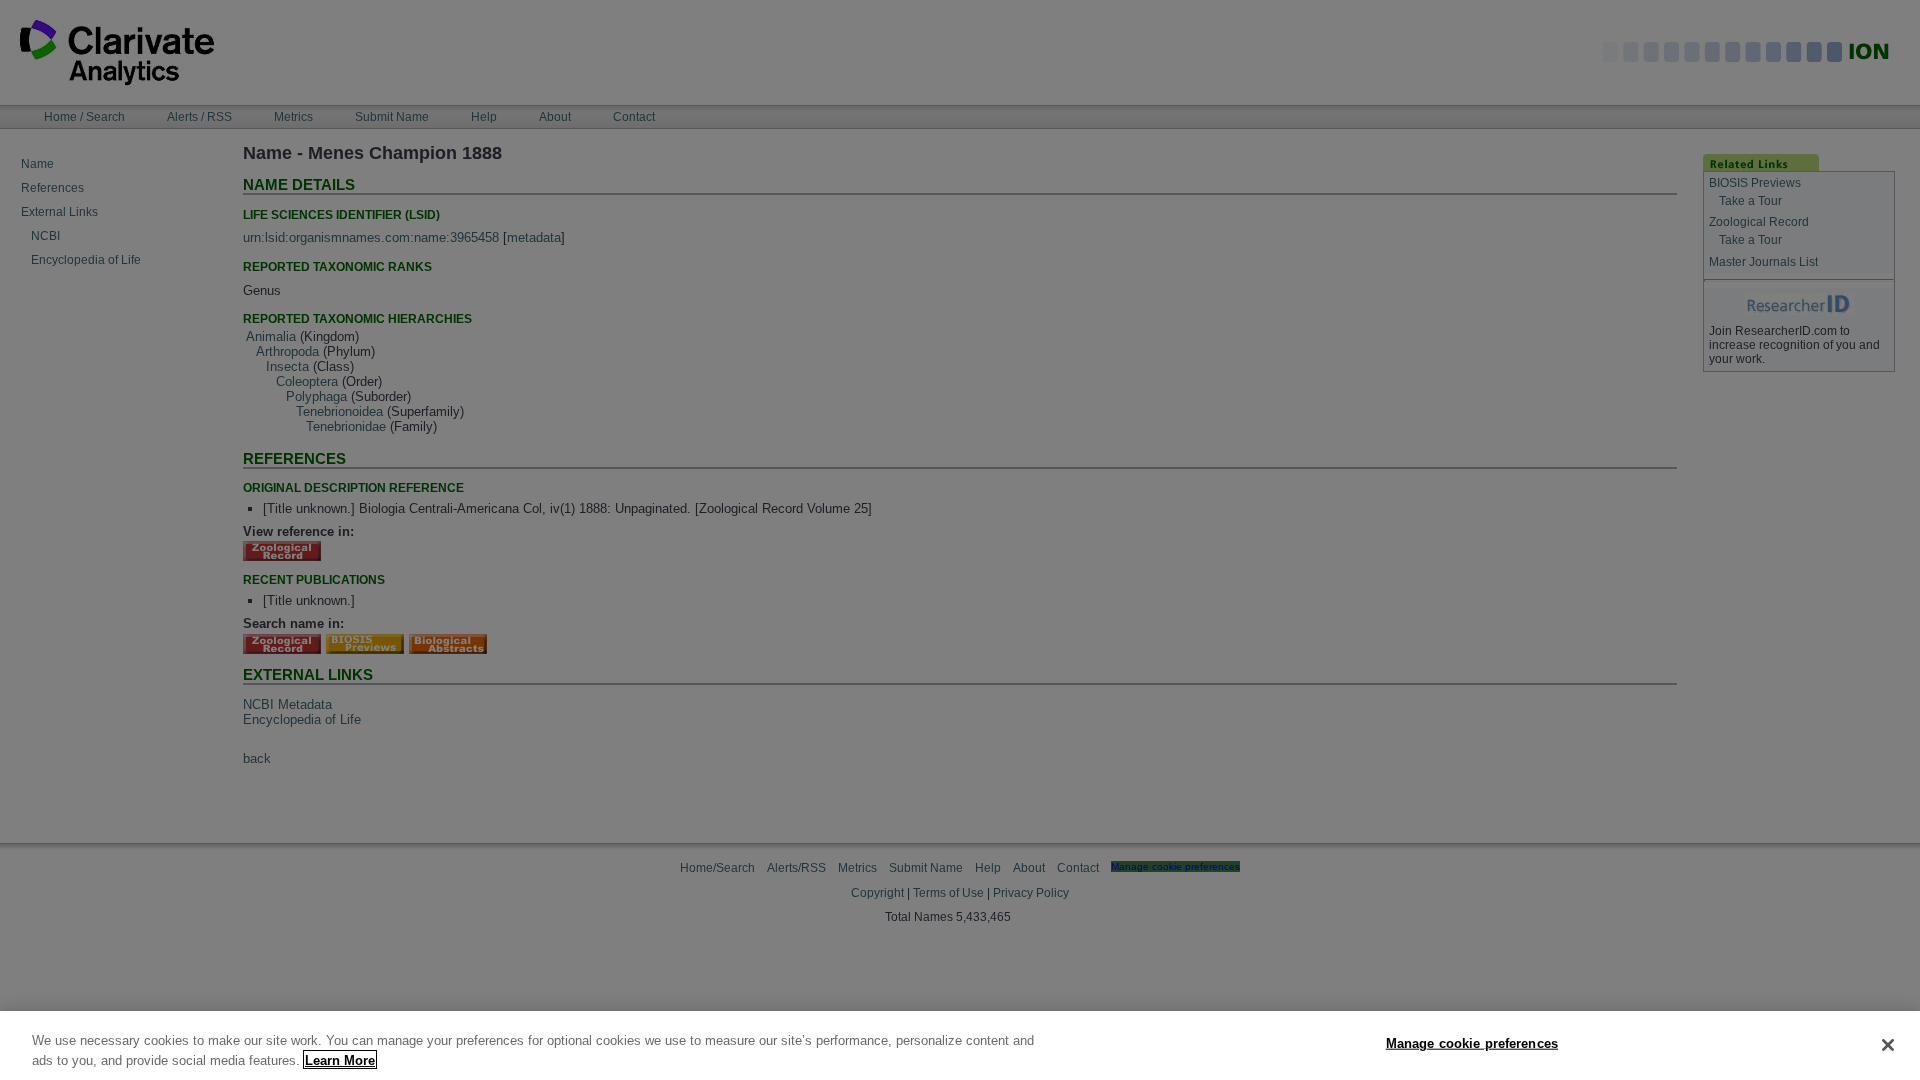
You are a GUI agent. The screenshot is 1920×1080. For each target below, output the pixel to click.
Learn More (340, 1059)
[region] (960, 1045)
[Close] (1888, 1045)
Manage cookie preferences (1472, 1043)
